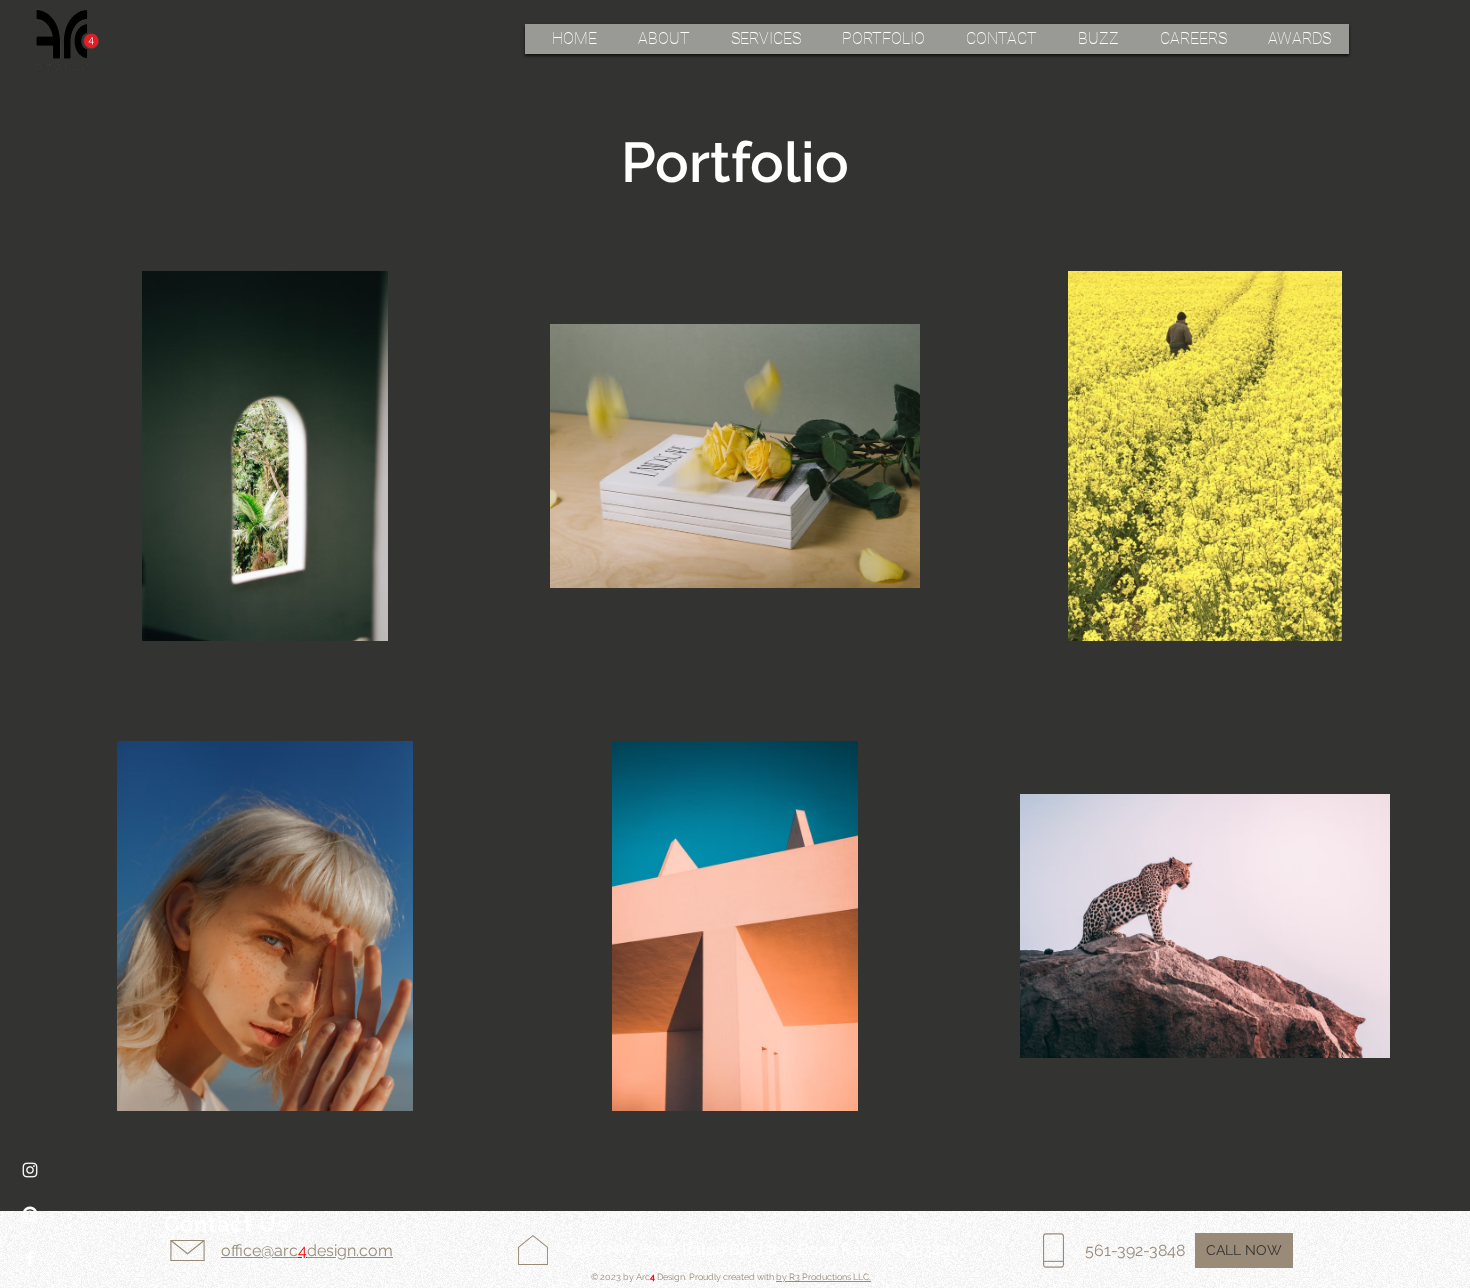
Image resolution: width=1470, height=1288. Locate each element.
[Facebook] (30, 1258)
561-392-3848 (1135, 1250)
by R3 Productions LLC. (823, 1277)
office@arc (259, 1250)
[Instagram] (30, 1170)
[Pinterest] (30, 1214)
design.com (350, 1250)
